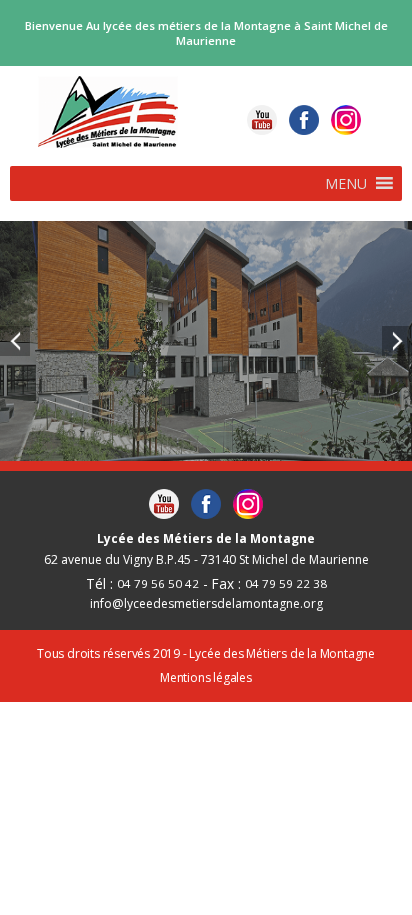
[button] (346, 183)
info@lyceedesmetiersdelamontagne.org (206, 604)
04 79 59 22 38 (286, 583)
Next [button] (397, 341)
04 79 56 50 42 (158, 583)
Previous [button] (15, 341)
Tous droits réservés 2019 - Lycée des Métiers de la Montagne (206, 654)
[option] (206, 341)
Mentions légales (206, 678)
